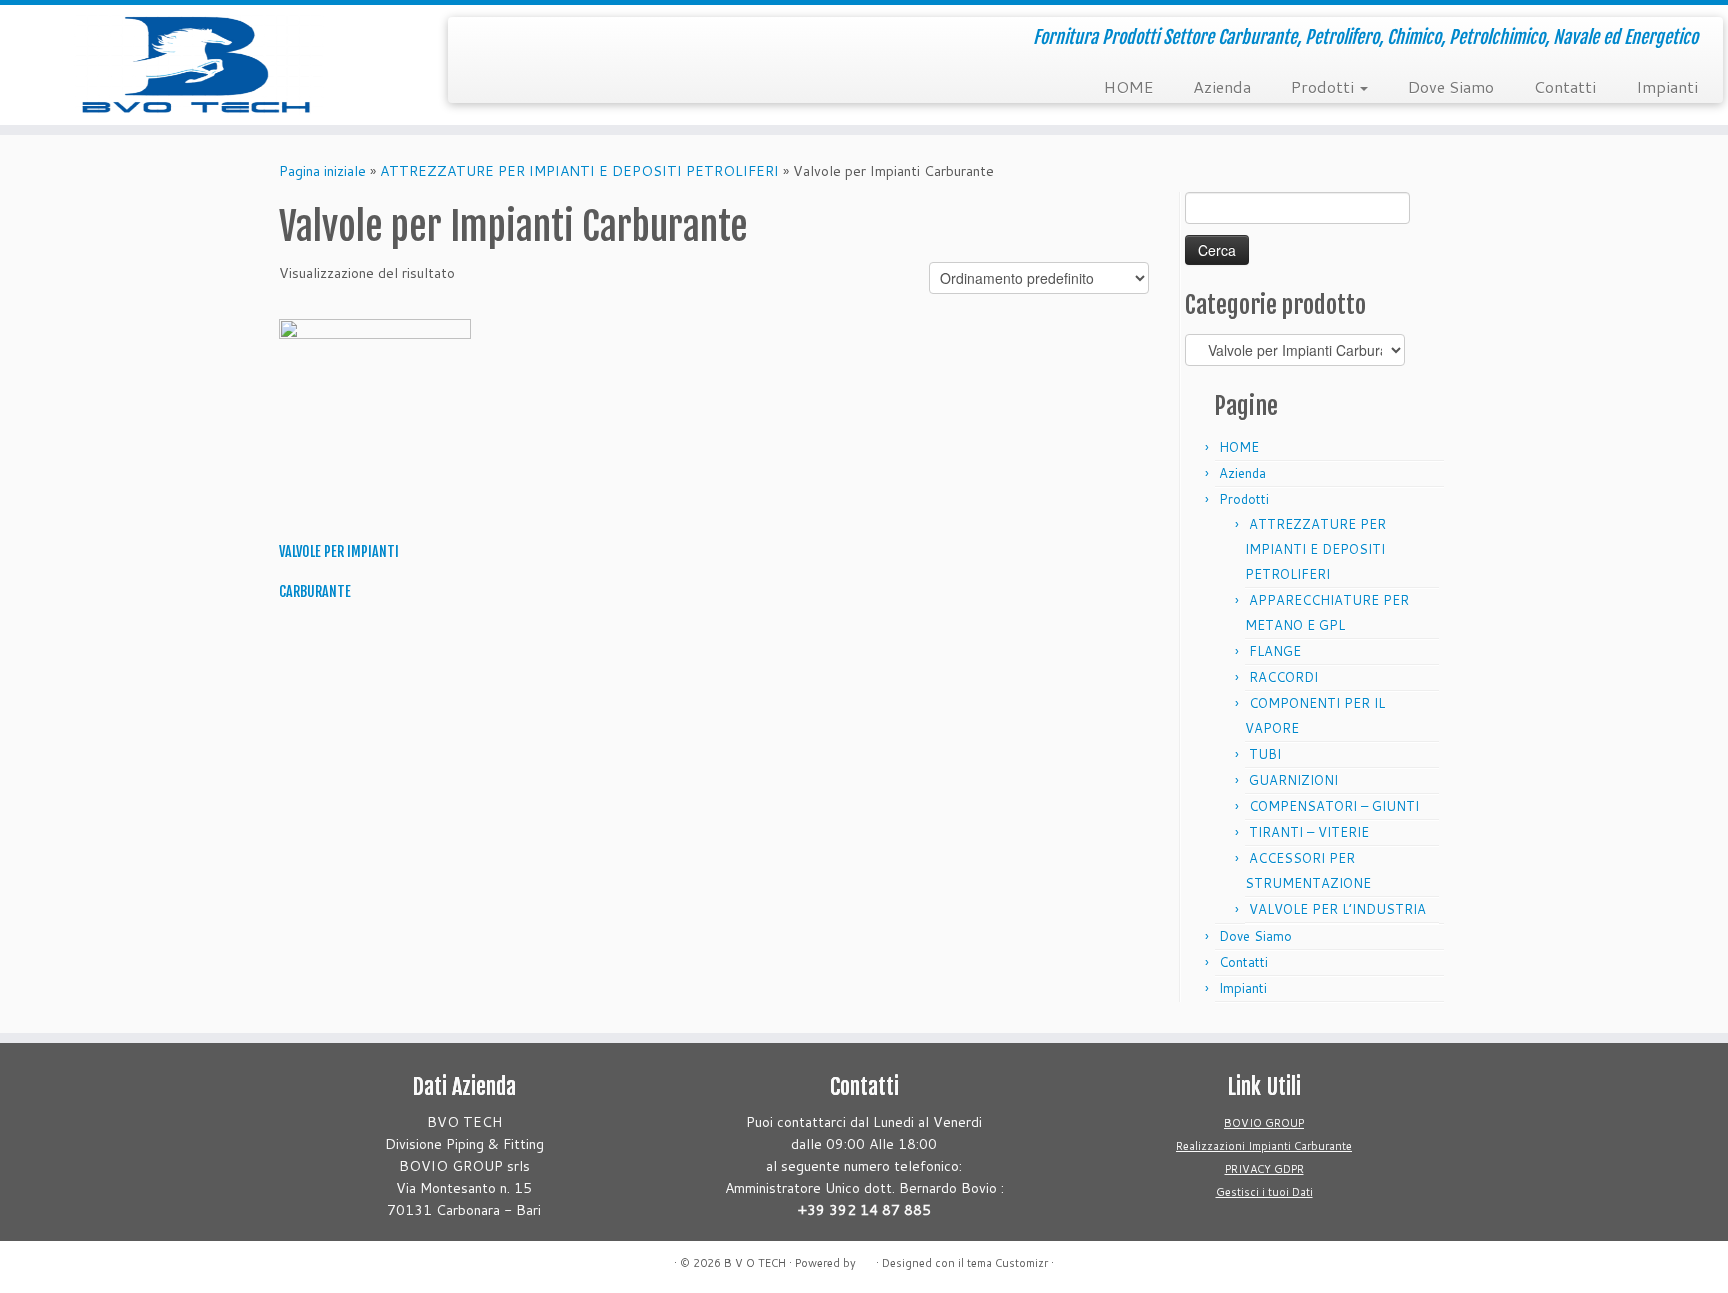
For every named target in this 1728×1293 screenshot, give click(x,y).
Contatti (1565, 86)
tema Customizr (1007, 1263)
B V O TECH (755, 1263)
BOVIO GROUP (1264, 1123)
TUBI (1265, 754)
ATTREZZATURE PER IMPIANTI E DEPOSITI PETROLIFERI (579, 171)
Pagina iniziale (322, 171)
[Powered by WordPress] (866, 1259)
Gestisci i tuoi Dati (1264, 1192)
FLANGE (1275, 651)
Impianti (1667, 86)
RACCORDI (1283, 677)
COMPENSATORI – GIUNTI (1334, 806)
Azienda (1222, 86)
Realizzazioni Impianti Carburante (1264, 1146)
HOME (1128, 86)
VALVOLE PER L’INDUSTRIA (1337, 909)
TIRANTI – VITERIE (1309, 832)
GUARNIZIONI (1293, 780)
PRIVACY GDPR (1264, 1169)
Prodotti (1324, 86)
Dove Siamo (1451, 86)
